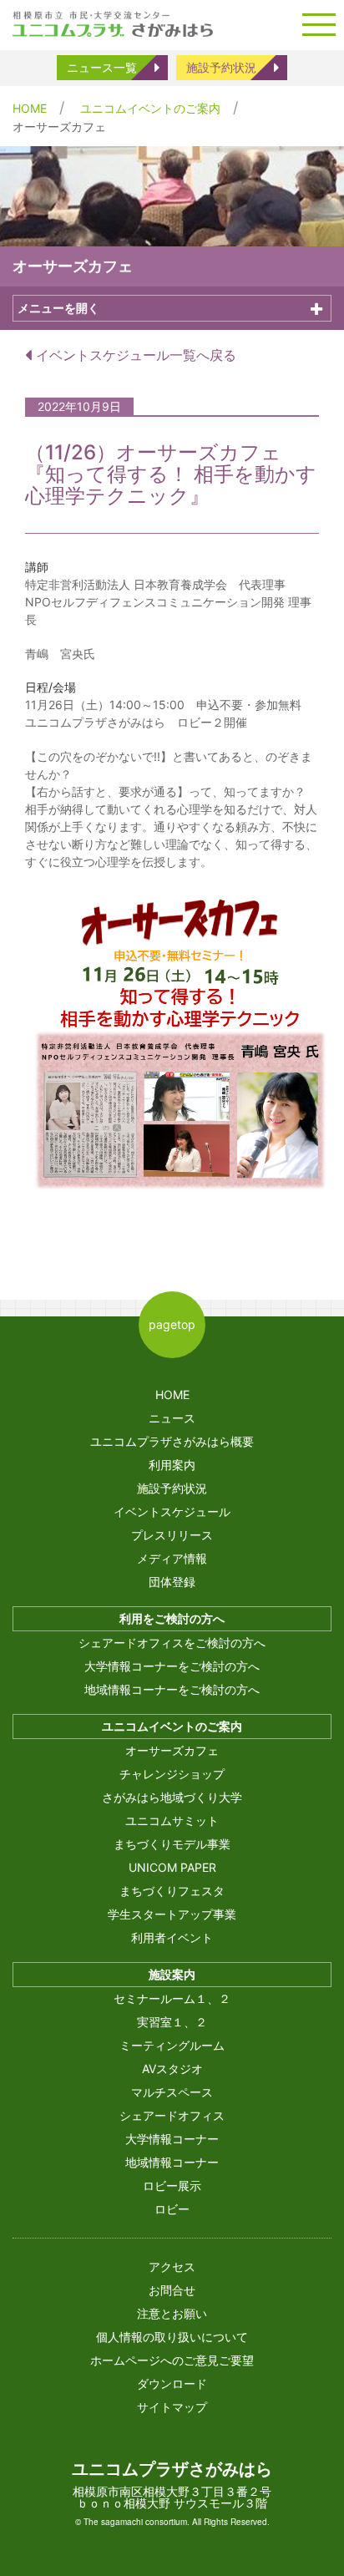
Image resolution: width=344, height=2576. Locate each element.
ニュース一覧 (102, 67)
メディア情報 (172, 1558)
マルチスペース (172, 2092)
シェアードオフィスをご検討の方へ (172, 1643)
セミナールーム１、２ (172, 1998)
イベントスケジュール (172, 1511)
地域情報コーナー (172, 2162)
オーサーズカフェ (172, 1750)
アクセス (172, 2267)
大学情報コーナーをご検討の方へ (172, 1666)
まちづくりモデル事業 (172, 1844)
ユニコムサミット (172, 1820)
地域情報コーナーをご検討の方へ (172, 1689)
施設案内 (172, 1974)
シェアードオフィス (172, 2115)
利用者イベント (172, 1937)
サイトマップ (172, 2407)
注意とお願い (172, 2313)
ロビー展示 (172, 2186)
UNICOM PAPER (172, 1867)
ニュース (172, 1418)
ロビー (172, 2209)
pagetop (172, 1324)
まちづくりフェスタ (172, 1891)
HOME (30, 108)
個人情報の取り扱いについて (172, 2337)
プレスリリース (172, 1535)
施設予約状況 (221, 67)
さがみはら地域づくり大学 (172, 1797)
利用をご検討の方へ (172, 1618)
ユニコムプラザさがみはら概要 (172, 1441)
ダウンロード (172, 2383)
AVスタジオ (172, 2069)
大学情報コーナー (172, 2139)
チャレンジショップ (172, 1774)
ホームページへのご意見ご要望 (172, 2360)
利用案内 (172, 1465)
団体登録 (172, 1582)
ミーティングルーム (172, 2045)
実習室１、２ (172, 2022)
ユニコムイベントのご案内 (150, 108)
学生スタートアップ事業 (172, 1914)
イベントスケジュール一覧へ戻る (134, 355)
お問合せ (172, 2290)
